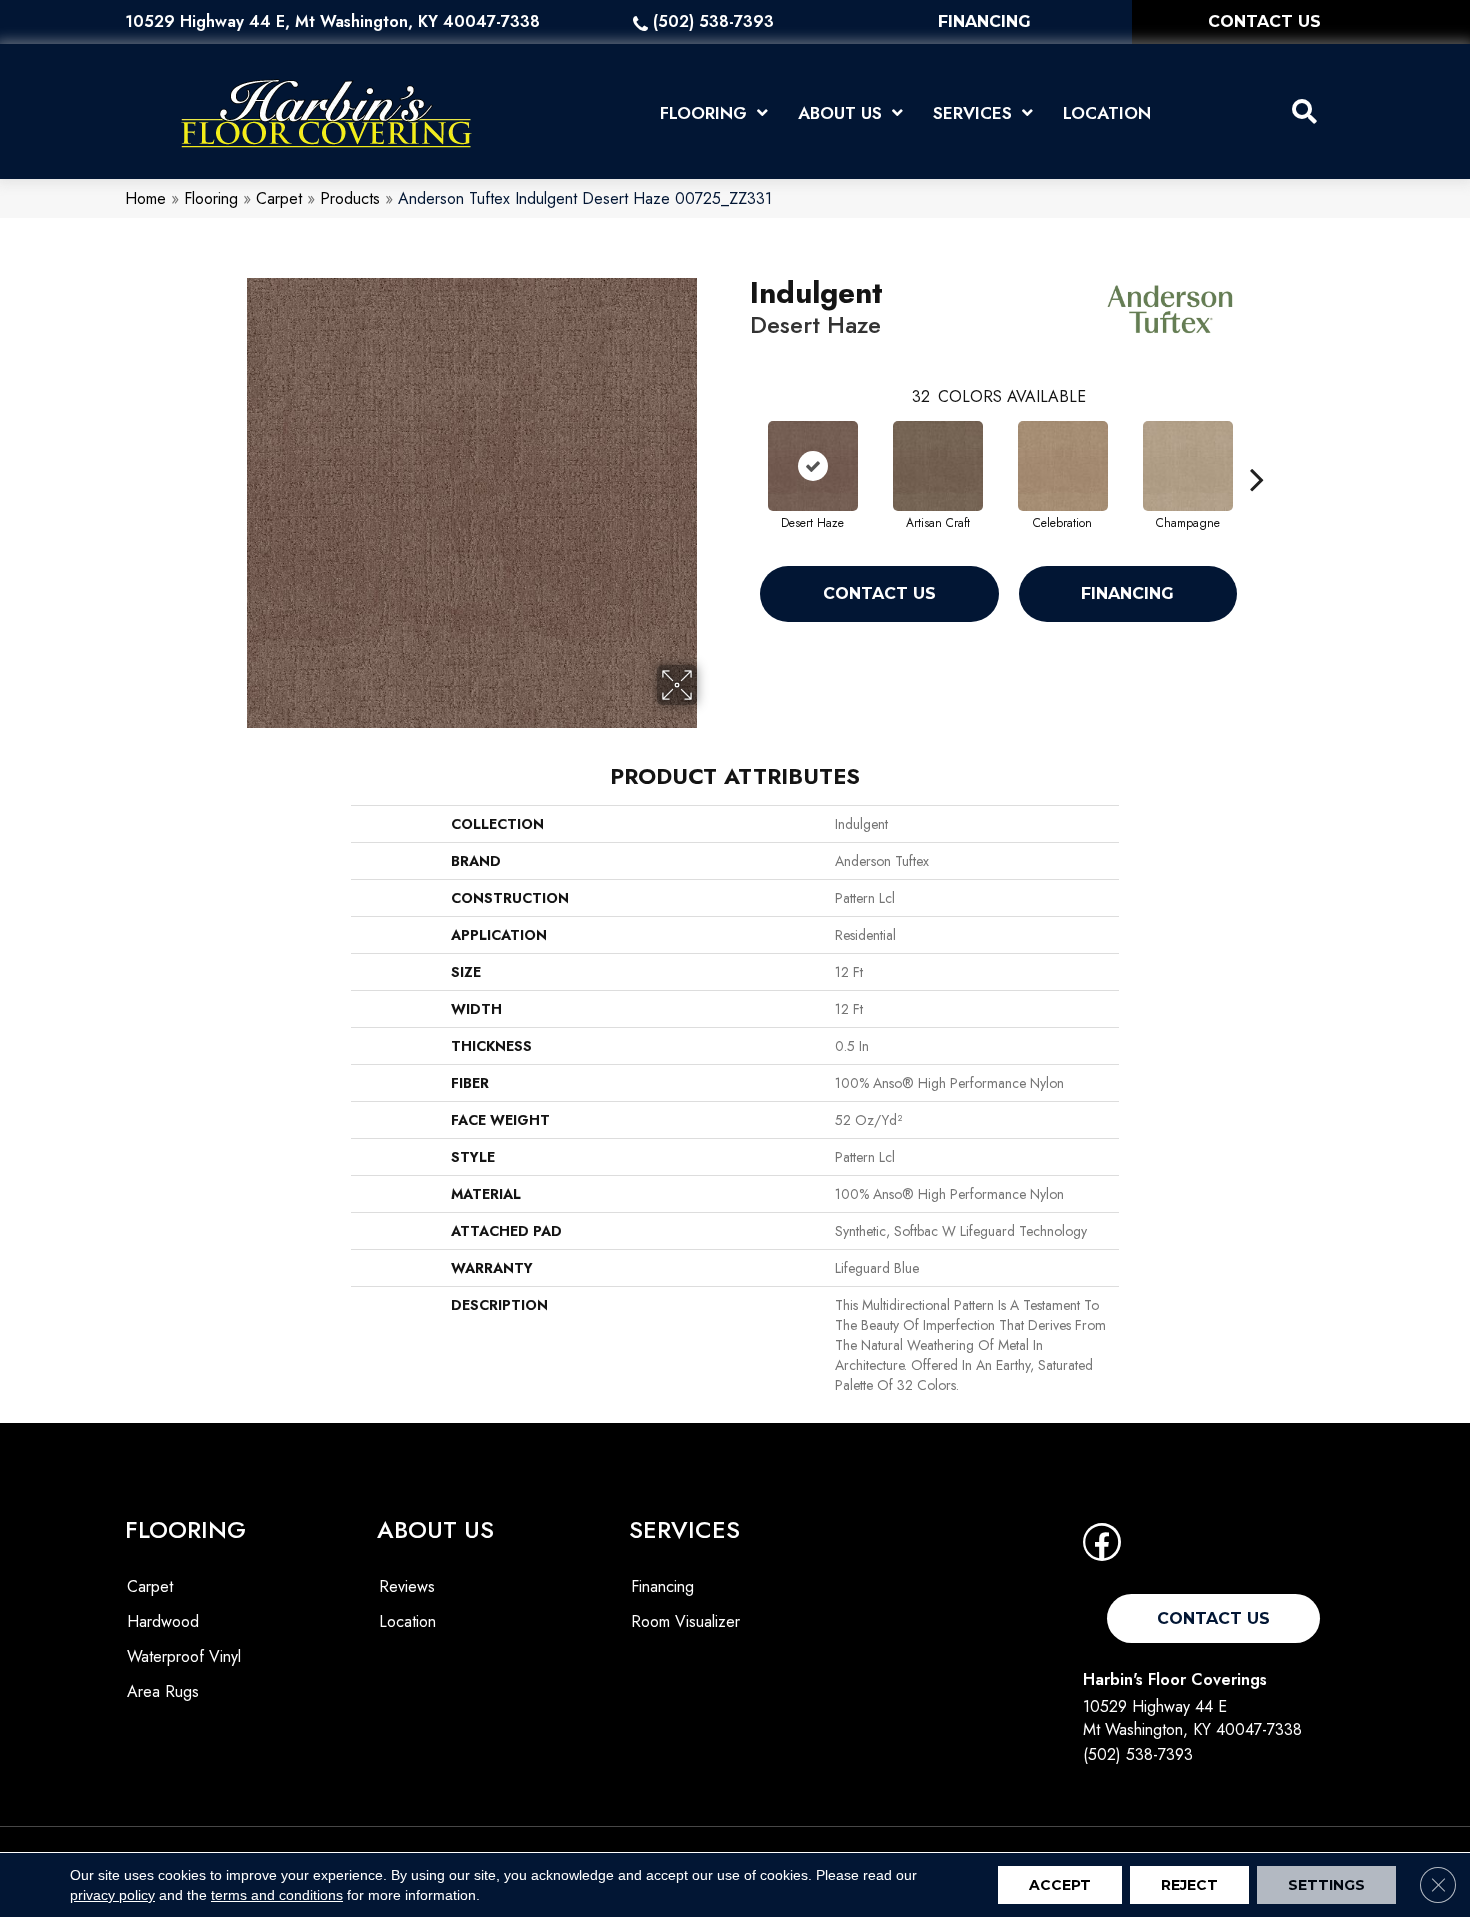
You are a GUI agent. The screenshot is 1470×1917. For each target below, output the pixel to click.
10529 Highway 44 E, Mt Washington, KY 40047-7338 (332, 21)
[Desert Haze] (813, 466)
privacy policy (112, 1895)
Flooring (211, 198)
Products (350, 198)
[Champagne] (1188, 466)
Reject (1189, 1885)
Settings (1326, 1885)
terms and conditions (277, 1895)
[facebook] (1102, 1548)
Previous (740, 449)
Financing (1127, 593)
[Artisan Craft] (938, 466)
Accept (1060, 1885)
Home (145, 198)
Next (1257, 449)
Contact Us (879, 593)
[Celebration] (1063, 466)
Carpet (279, 198)
